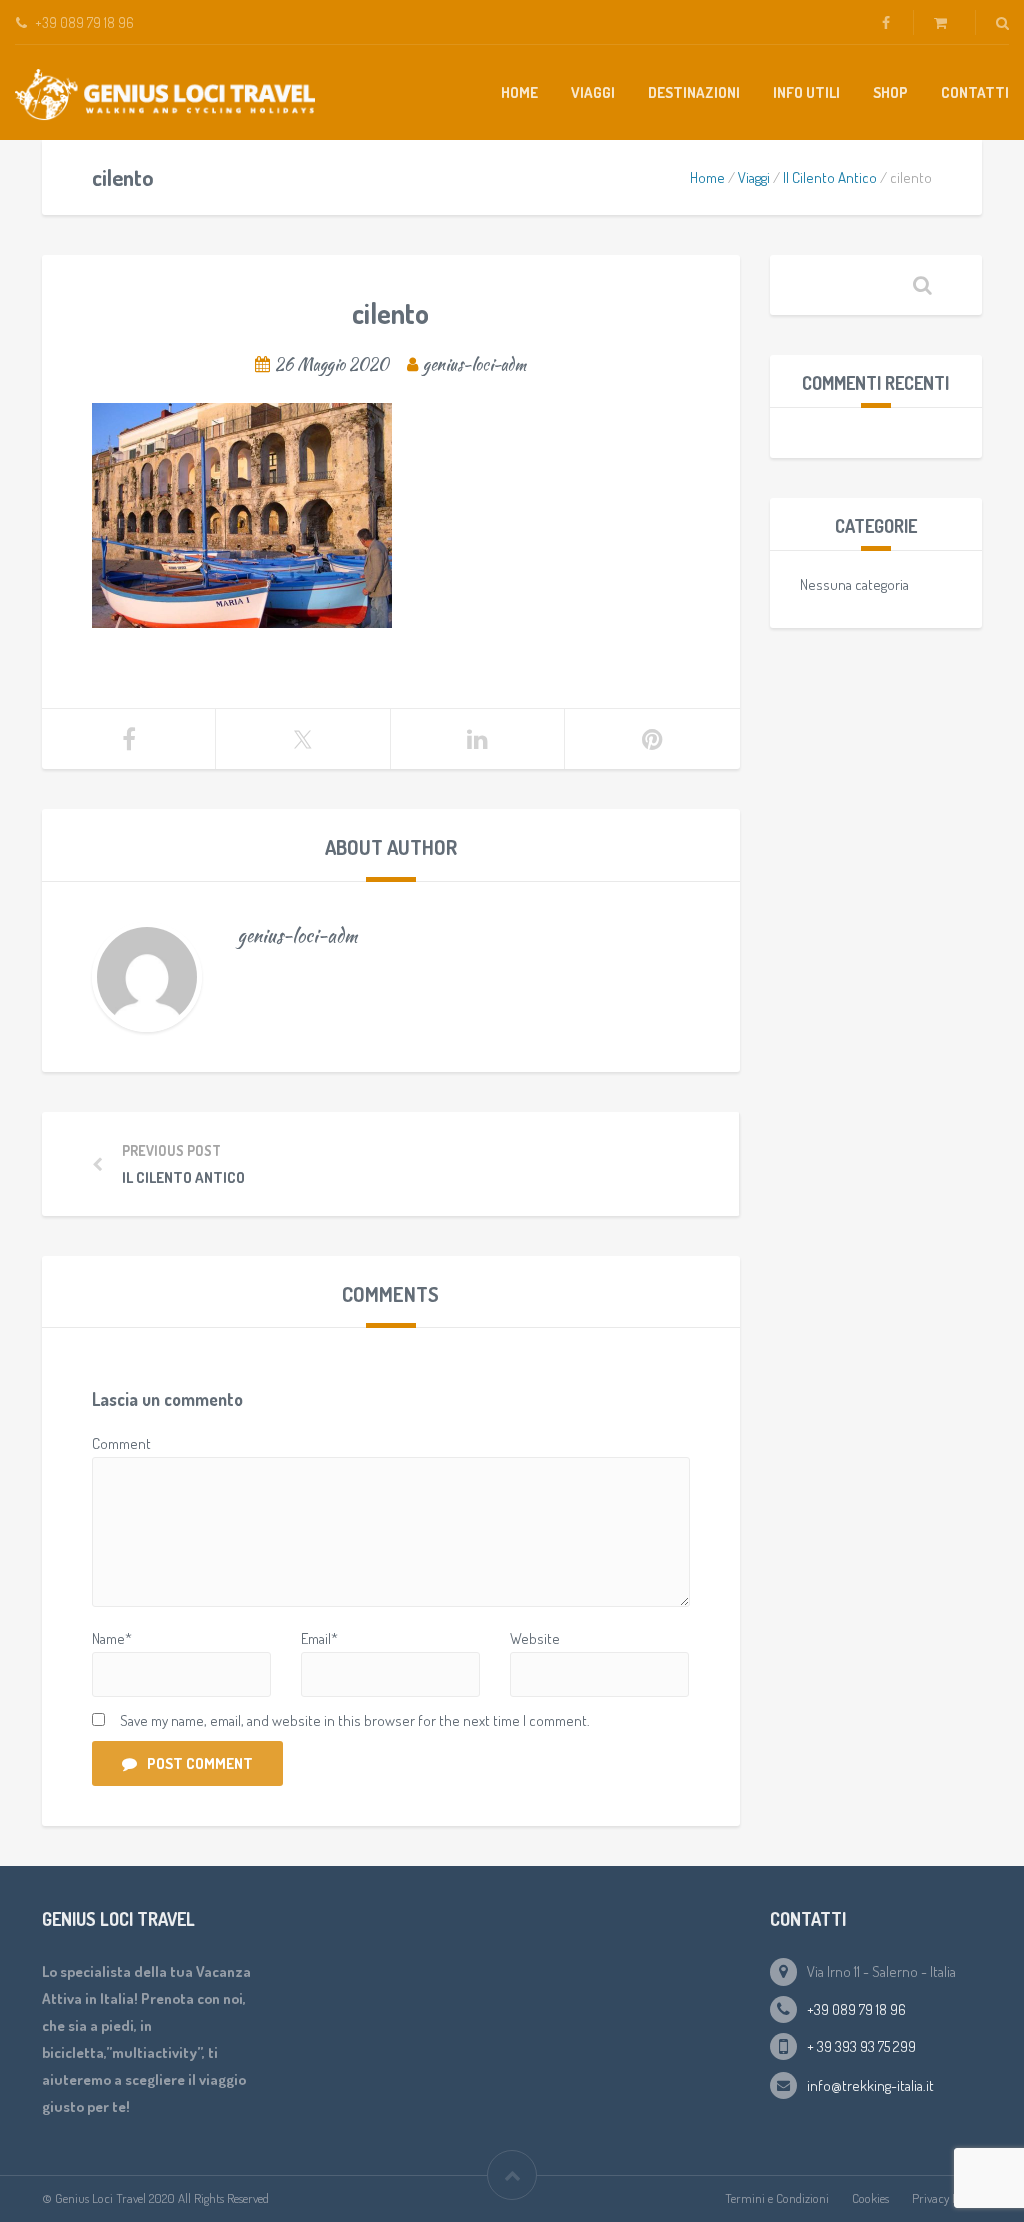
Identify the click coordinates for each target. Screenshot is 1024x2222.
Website (535, 1638)
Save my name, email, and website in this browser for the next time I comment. (355, 1720)
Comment (121, 1443)
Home (519, 92)
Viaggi (593, 92)
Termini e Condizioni (777, 2198)
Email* (319, 1638)
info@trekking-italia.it (870, 2085)
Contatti (975, 92)
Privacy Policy (947, 2198)
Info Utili (806, 92)
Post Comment (200, 1763)
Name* (112, 1638)
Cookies (870, 2198)
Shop (890, 92)
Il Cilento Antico (830, 177)
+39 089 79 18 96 (856, 2009)
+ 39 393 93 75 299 (861, 2046)
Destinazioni (694, 92)
